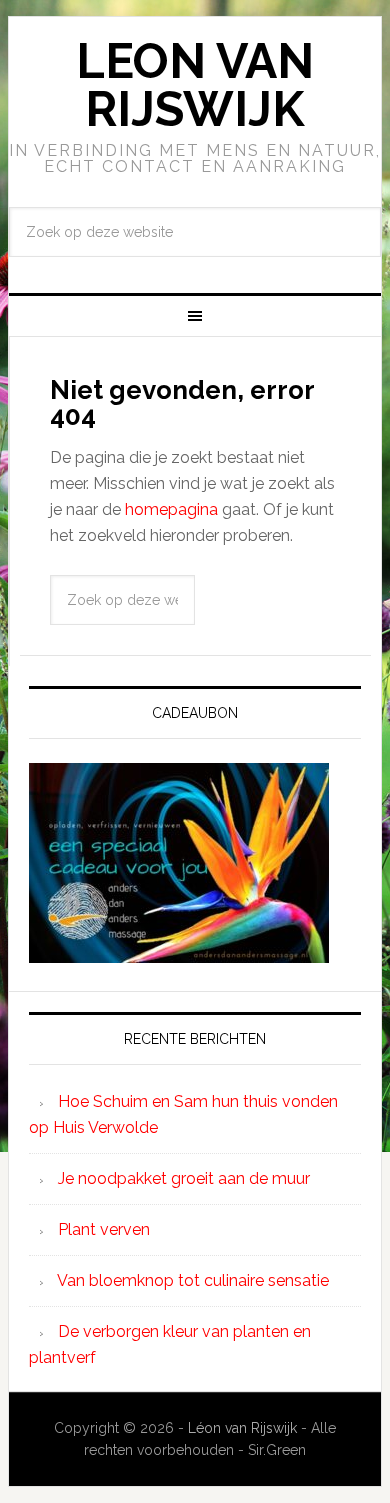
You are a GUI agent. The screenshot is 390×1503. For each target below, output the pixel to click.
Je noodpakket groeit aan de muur (184, 1178)
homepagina (171, 509)
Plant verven (104, 1229)
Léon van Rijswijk (242, 1428)
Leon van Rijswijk (195, 85)
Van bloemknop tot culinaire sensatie (193, 1280)
